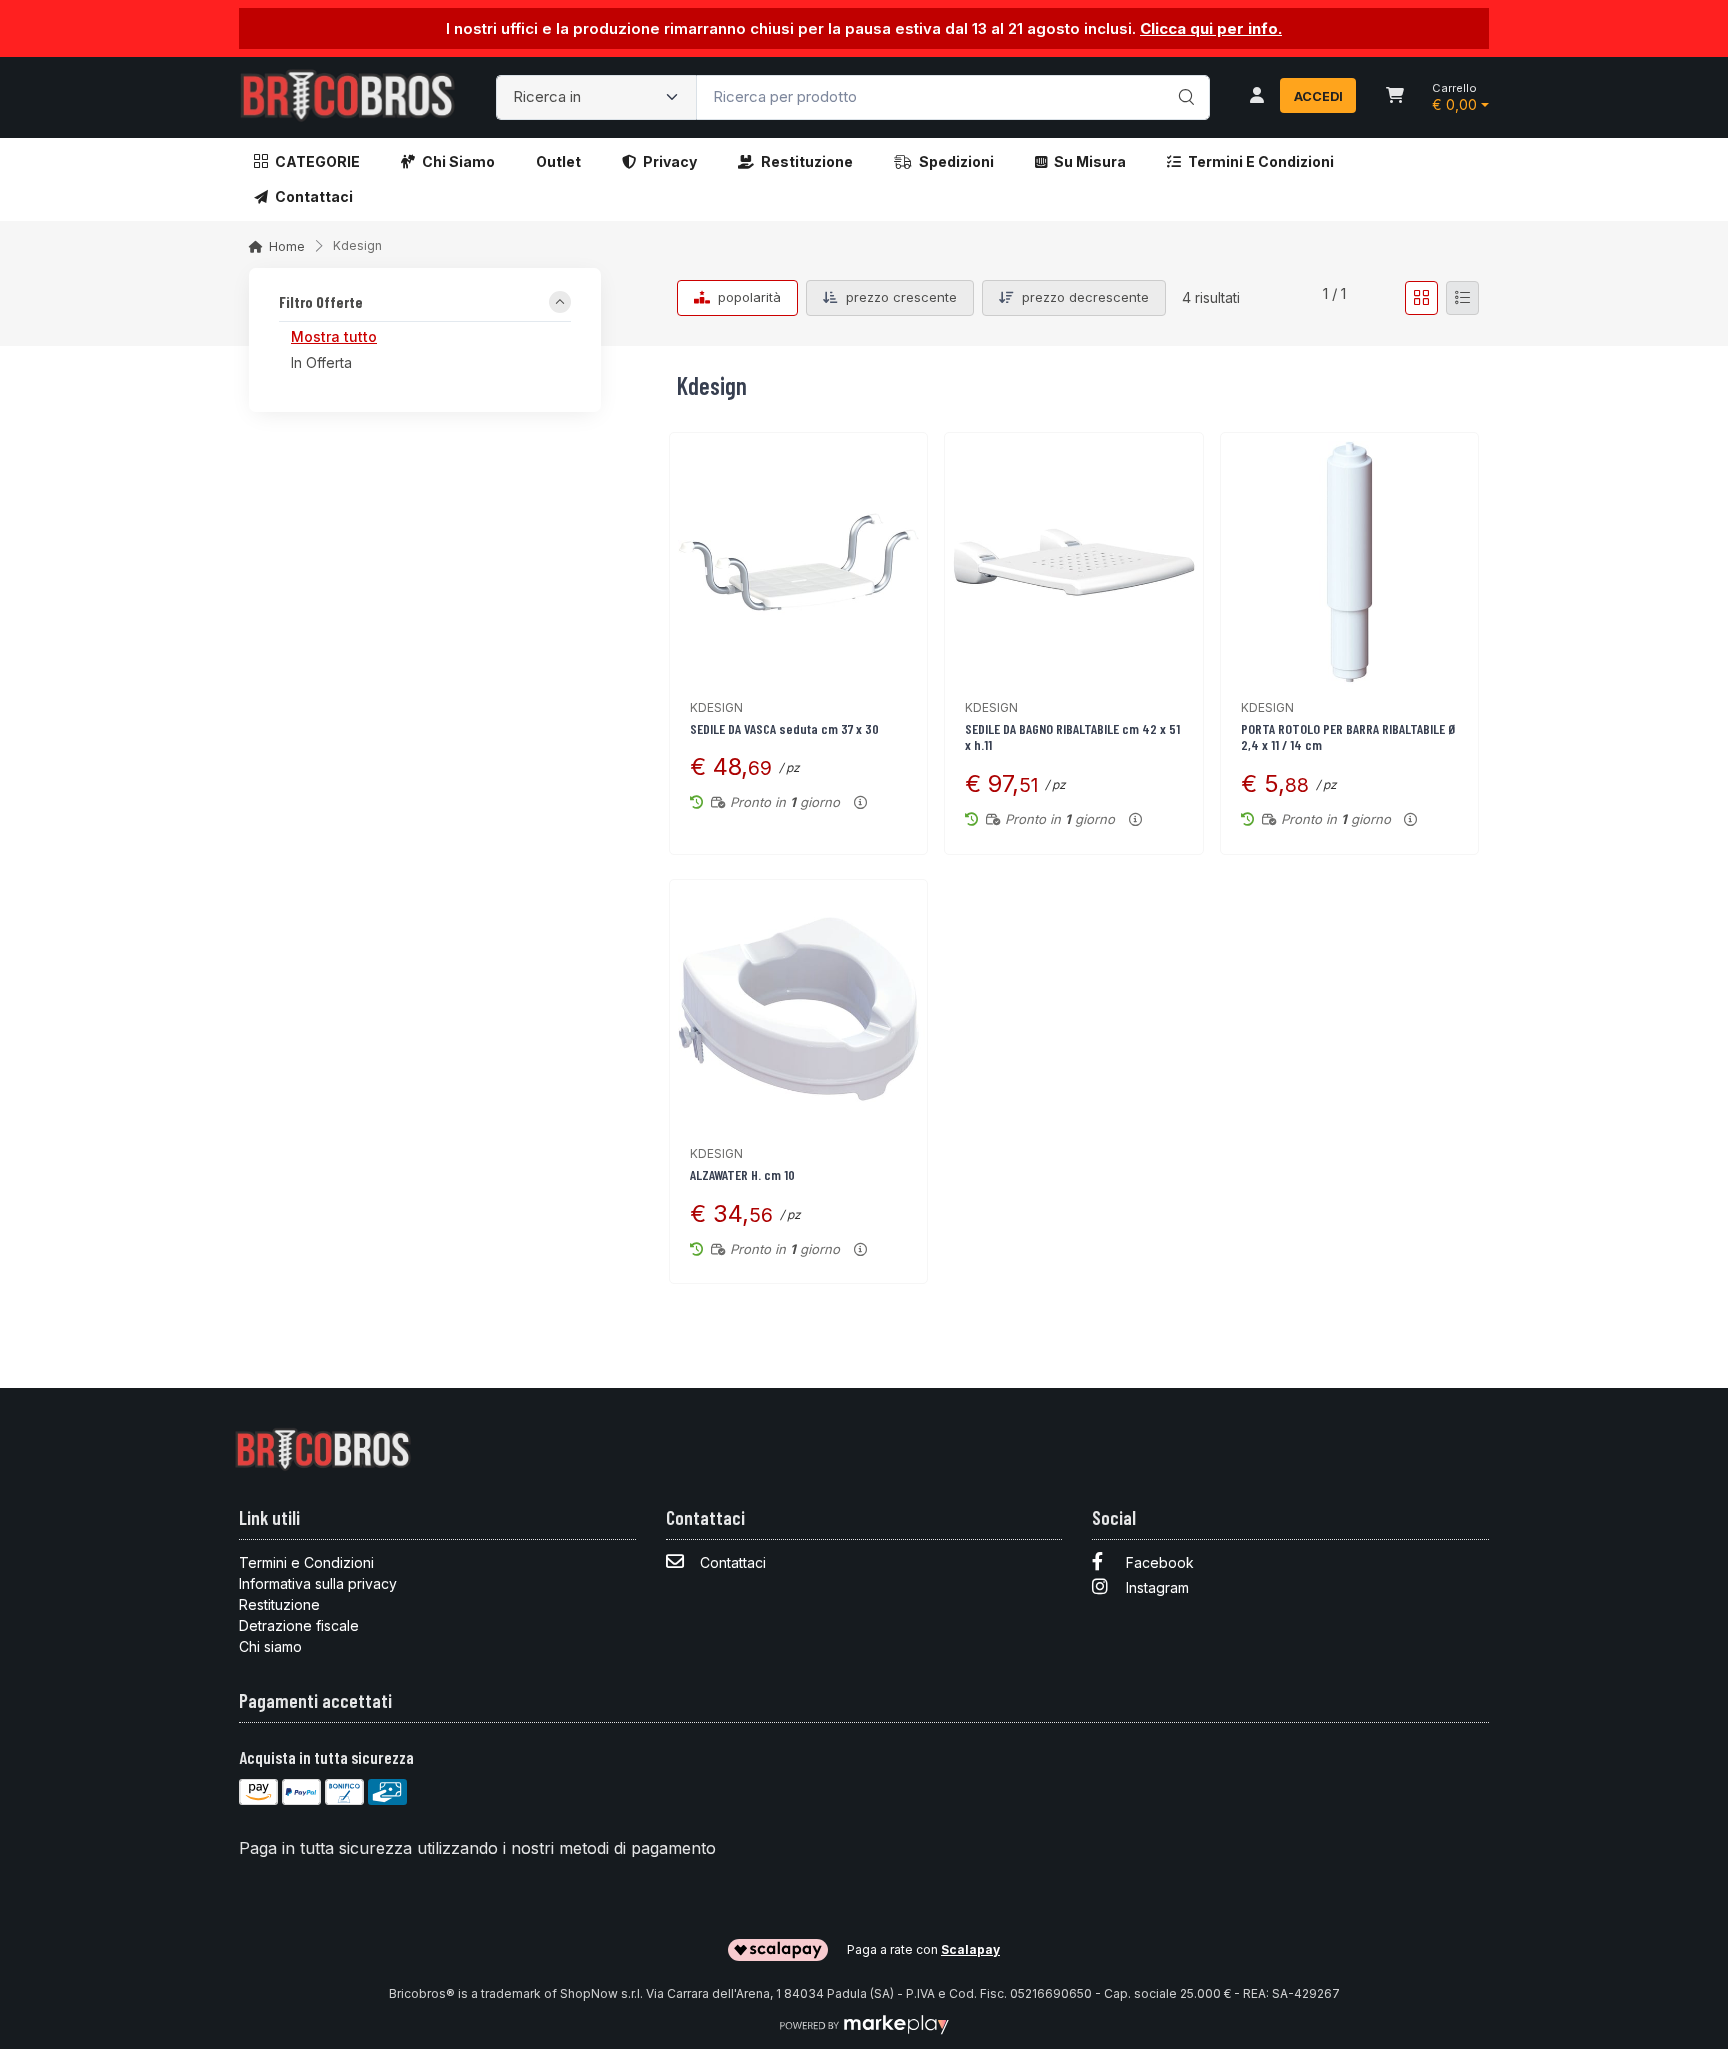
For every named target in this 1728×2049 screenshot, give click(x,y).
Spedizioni (956, 161)
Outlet (558, 161)
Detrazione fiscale (299, 1625)
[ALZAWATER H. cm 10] (798, 1008)
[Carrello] (1395, 97)
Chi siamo (458, 161)
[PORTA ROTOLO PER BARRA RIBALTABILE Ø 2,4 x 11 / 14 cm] (1349, 561)
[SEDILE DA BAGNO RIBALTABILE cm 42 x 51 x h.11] (1073, 561)
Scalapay (970, 1949)
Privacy (670, 161)
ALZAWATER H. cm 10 (742, 1174)
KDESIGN (716, 707)
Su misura (1090, 161)
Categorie (317, 161)
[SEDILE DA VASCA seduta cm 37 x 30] (798, 561)
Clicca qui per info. (1211, 28)
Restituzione (807, 161)
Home (287, 246)
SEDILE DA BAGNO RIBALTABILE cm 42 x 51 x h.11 (1072, 737)
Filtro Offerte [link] (321, 303)
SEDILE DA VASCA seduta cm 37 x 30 (784, 728)
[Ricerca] (1183, 77)
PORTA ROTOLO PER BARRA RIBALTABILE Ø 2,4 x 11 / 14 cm (1349, 737)
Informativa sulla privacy (318, 1583)
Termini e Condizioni (1261, 161)
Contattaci (314, 196)
